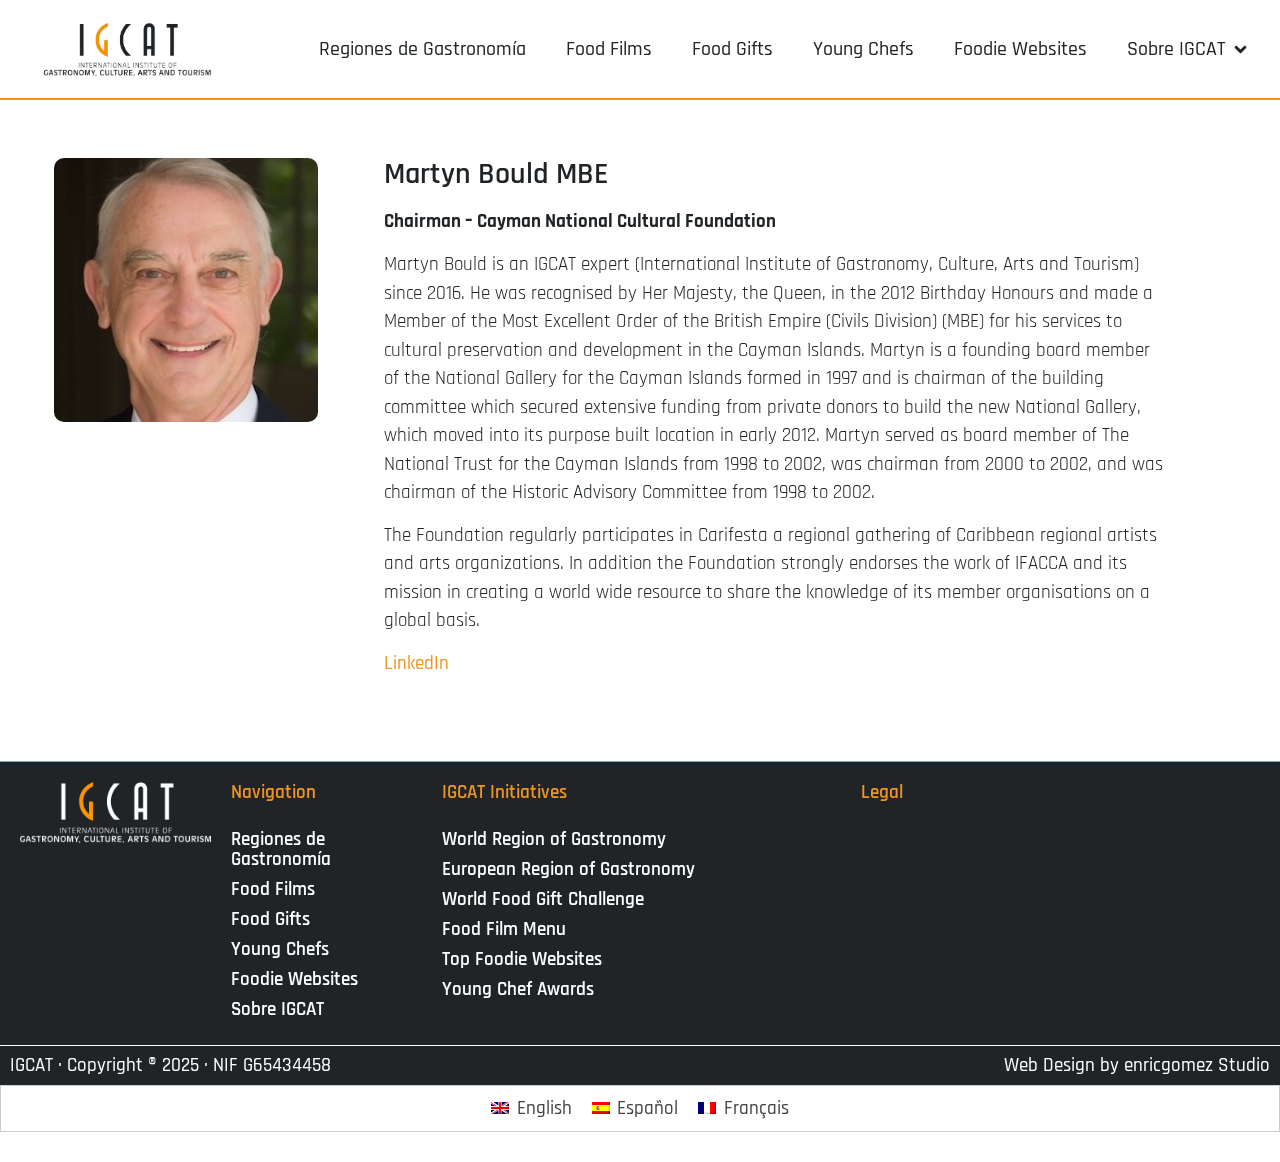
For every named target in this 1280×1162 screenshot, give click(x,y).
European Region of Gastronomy (568, 869)
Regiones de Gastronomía (281, 849)
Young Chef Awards (518, 989)
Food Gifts (270, 919)
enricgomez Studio (1197, 1065)
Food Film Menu (504, 929)
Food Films (273, 889)
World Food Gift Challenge (543, 899)
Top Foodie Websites (522, 959)
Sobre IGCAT (277, 1009)
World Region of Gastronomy (554, 839)
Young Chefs (280, 949)
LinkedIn (416, 663)
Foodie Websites (294, 979)
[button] (1188, 49)
